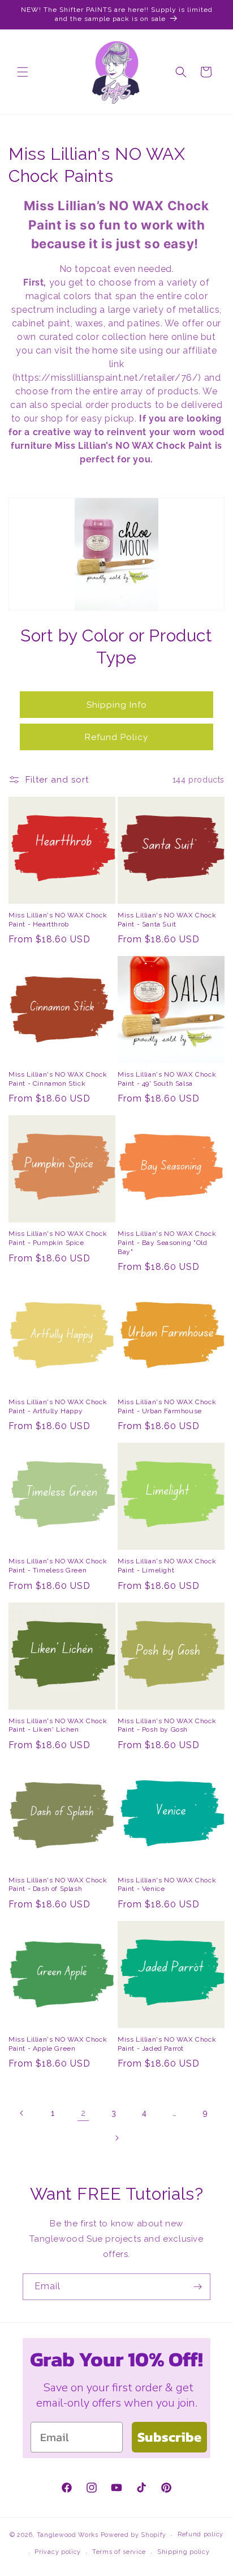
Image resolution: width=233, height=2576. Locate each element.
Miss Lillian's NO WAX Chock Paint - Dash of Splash (58, 1885)
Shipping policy (184, 2552)
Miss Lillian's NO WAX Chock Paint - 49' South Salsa (167, 1079)
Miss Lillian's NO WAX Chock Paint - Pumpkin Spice (58, 1238)
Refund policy (200, 2534)
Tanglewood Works (68, 2535)
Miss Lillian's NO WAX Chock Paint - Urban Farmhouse (167, 1406)
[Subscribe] (197, 2287)
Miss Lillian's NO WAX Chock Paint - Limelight (167, 1566)
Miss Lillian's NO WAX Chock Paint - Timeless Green (58, 1566)
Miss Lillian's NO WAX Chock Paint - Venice (167, 1885)
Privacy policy (58, 2552)
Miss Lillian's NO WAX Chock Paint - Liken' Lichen (58, 1725)
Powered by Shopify (134, 2535)
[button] (23, 72)
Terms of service (119, 2552)
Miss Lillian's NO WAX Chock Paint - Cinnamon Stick (58, 1079)
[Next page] (116, 2138)
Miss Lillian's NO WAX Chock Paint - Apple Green (58, 2044)
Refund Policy (116, 737)
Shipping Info (117, 705)
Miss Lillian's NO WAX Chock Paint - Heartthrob (58, 920)
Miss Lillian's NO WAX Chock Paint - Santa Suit (167, 920)
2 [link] (83, 2113)
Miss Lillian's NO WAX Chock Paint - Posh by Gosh (167, 1725)
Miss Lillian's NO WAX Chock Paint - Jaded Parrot (167, 2044)
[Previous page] (22, 2113)
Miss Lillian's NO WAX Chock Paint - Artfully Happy (58, 1406)
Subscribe (169, 2437)
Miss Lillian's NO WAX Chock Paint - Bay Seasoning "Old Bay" (167, 1242)
